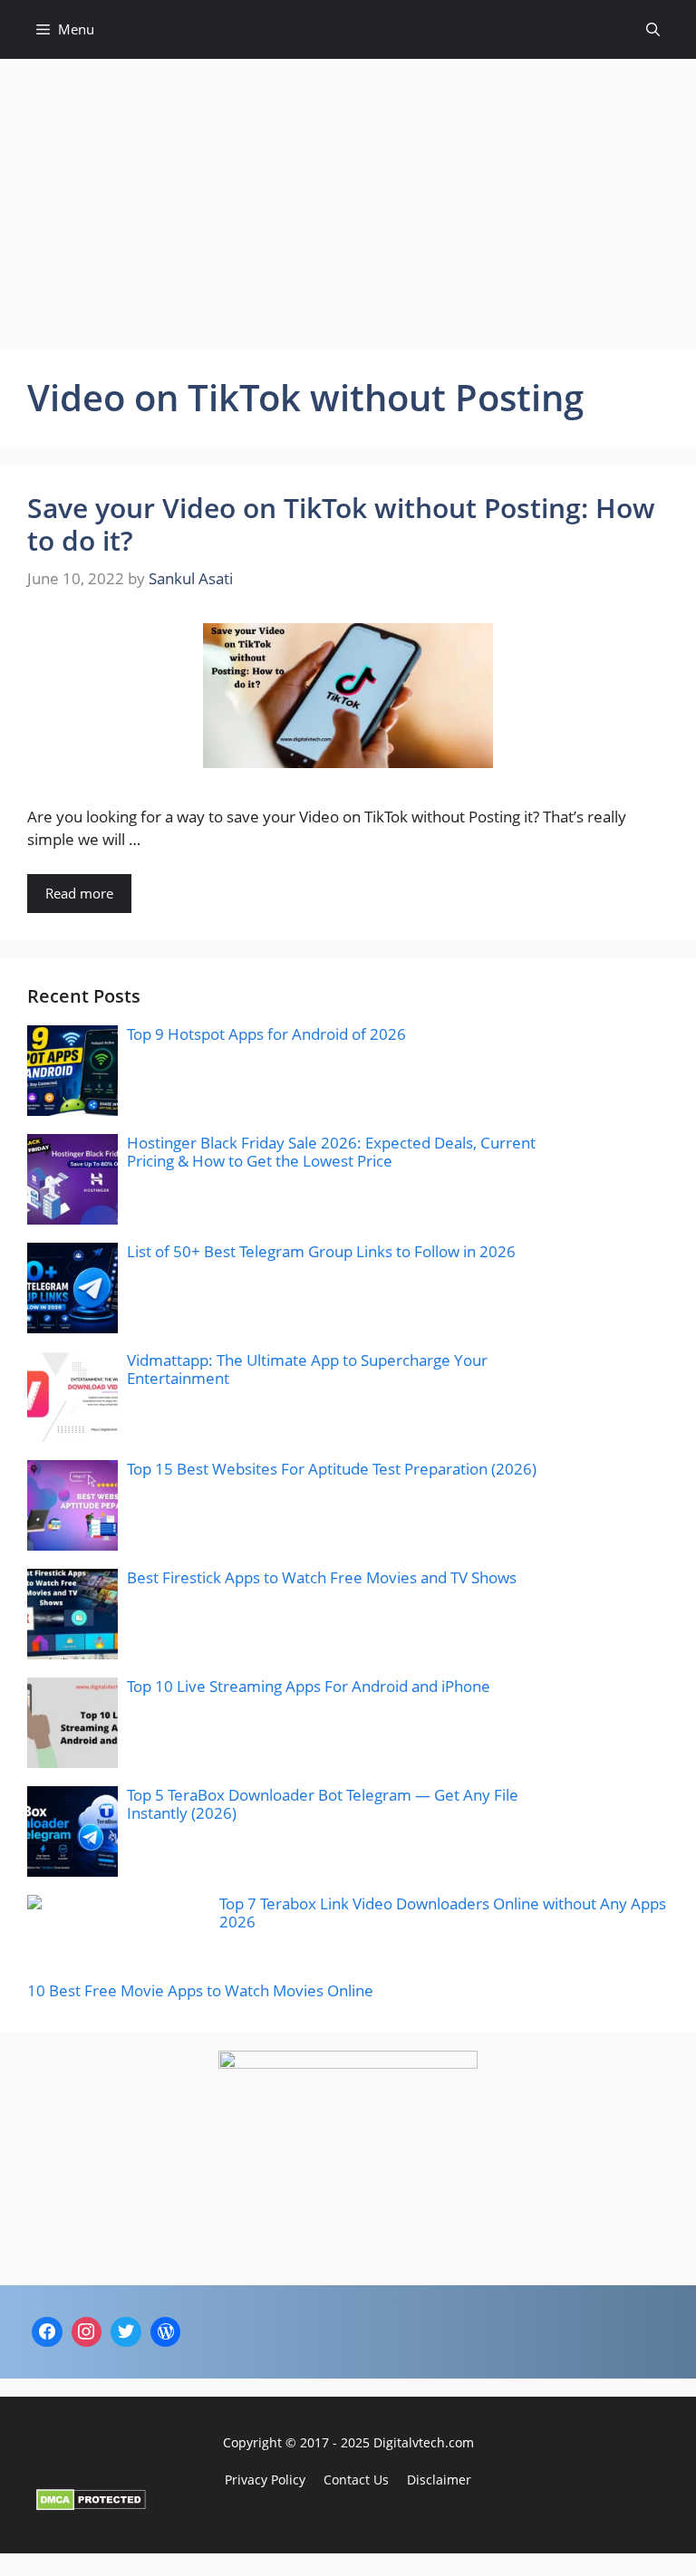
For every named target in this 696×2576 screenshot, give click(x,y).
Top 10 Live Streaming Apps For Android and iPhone (309, 1686)
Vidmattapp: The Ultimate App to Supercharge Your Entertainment (307, 1369)
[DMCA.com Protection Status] (91, 2505)
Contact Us (356, 2480)
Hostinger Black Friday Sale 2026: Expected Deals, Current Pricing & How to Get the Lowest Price (331, 1152)
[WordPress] (166, 2332)
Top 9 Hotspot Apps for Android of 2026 (266, 1034)
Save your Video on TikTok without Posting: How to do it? (341, 524)
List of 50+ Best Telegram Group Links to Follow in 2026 (321, 1251)
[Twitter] (126, 2332)
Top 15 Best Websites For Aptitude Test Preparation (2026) (332, 1469)
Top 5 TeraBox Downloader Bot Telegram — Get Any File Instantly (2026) (323, 1804)
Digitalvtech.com (424, 2442)
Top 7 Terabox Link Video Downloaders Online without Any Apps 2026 (443, 1913)
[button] (653, 29)
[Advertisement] (348, 195)
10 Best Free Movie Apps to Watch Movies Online (200, 1990)
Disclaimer (439, 2480)
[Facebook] (47, 2332)
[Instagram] (87, 2332)
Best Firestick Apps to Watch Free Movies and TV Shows (322, 1577)
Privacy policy (265, 2480)
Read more (79, 893)
